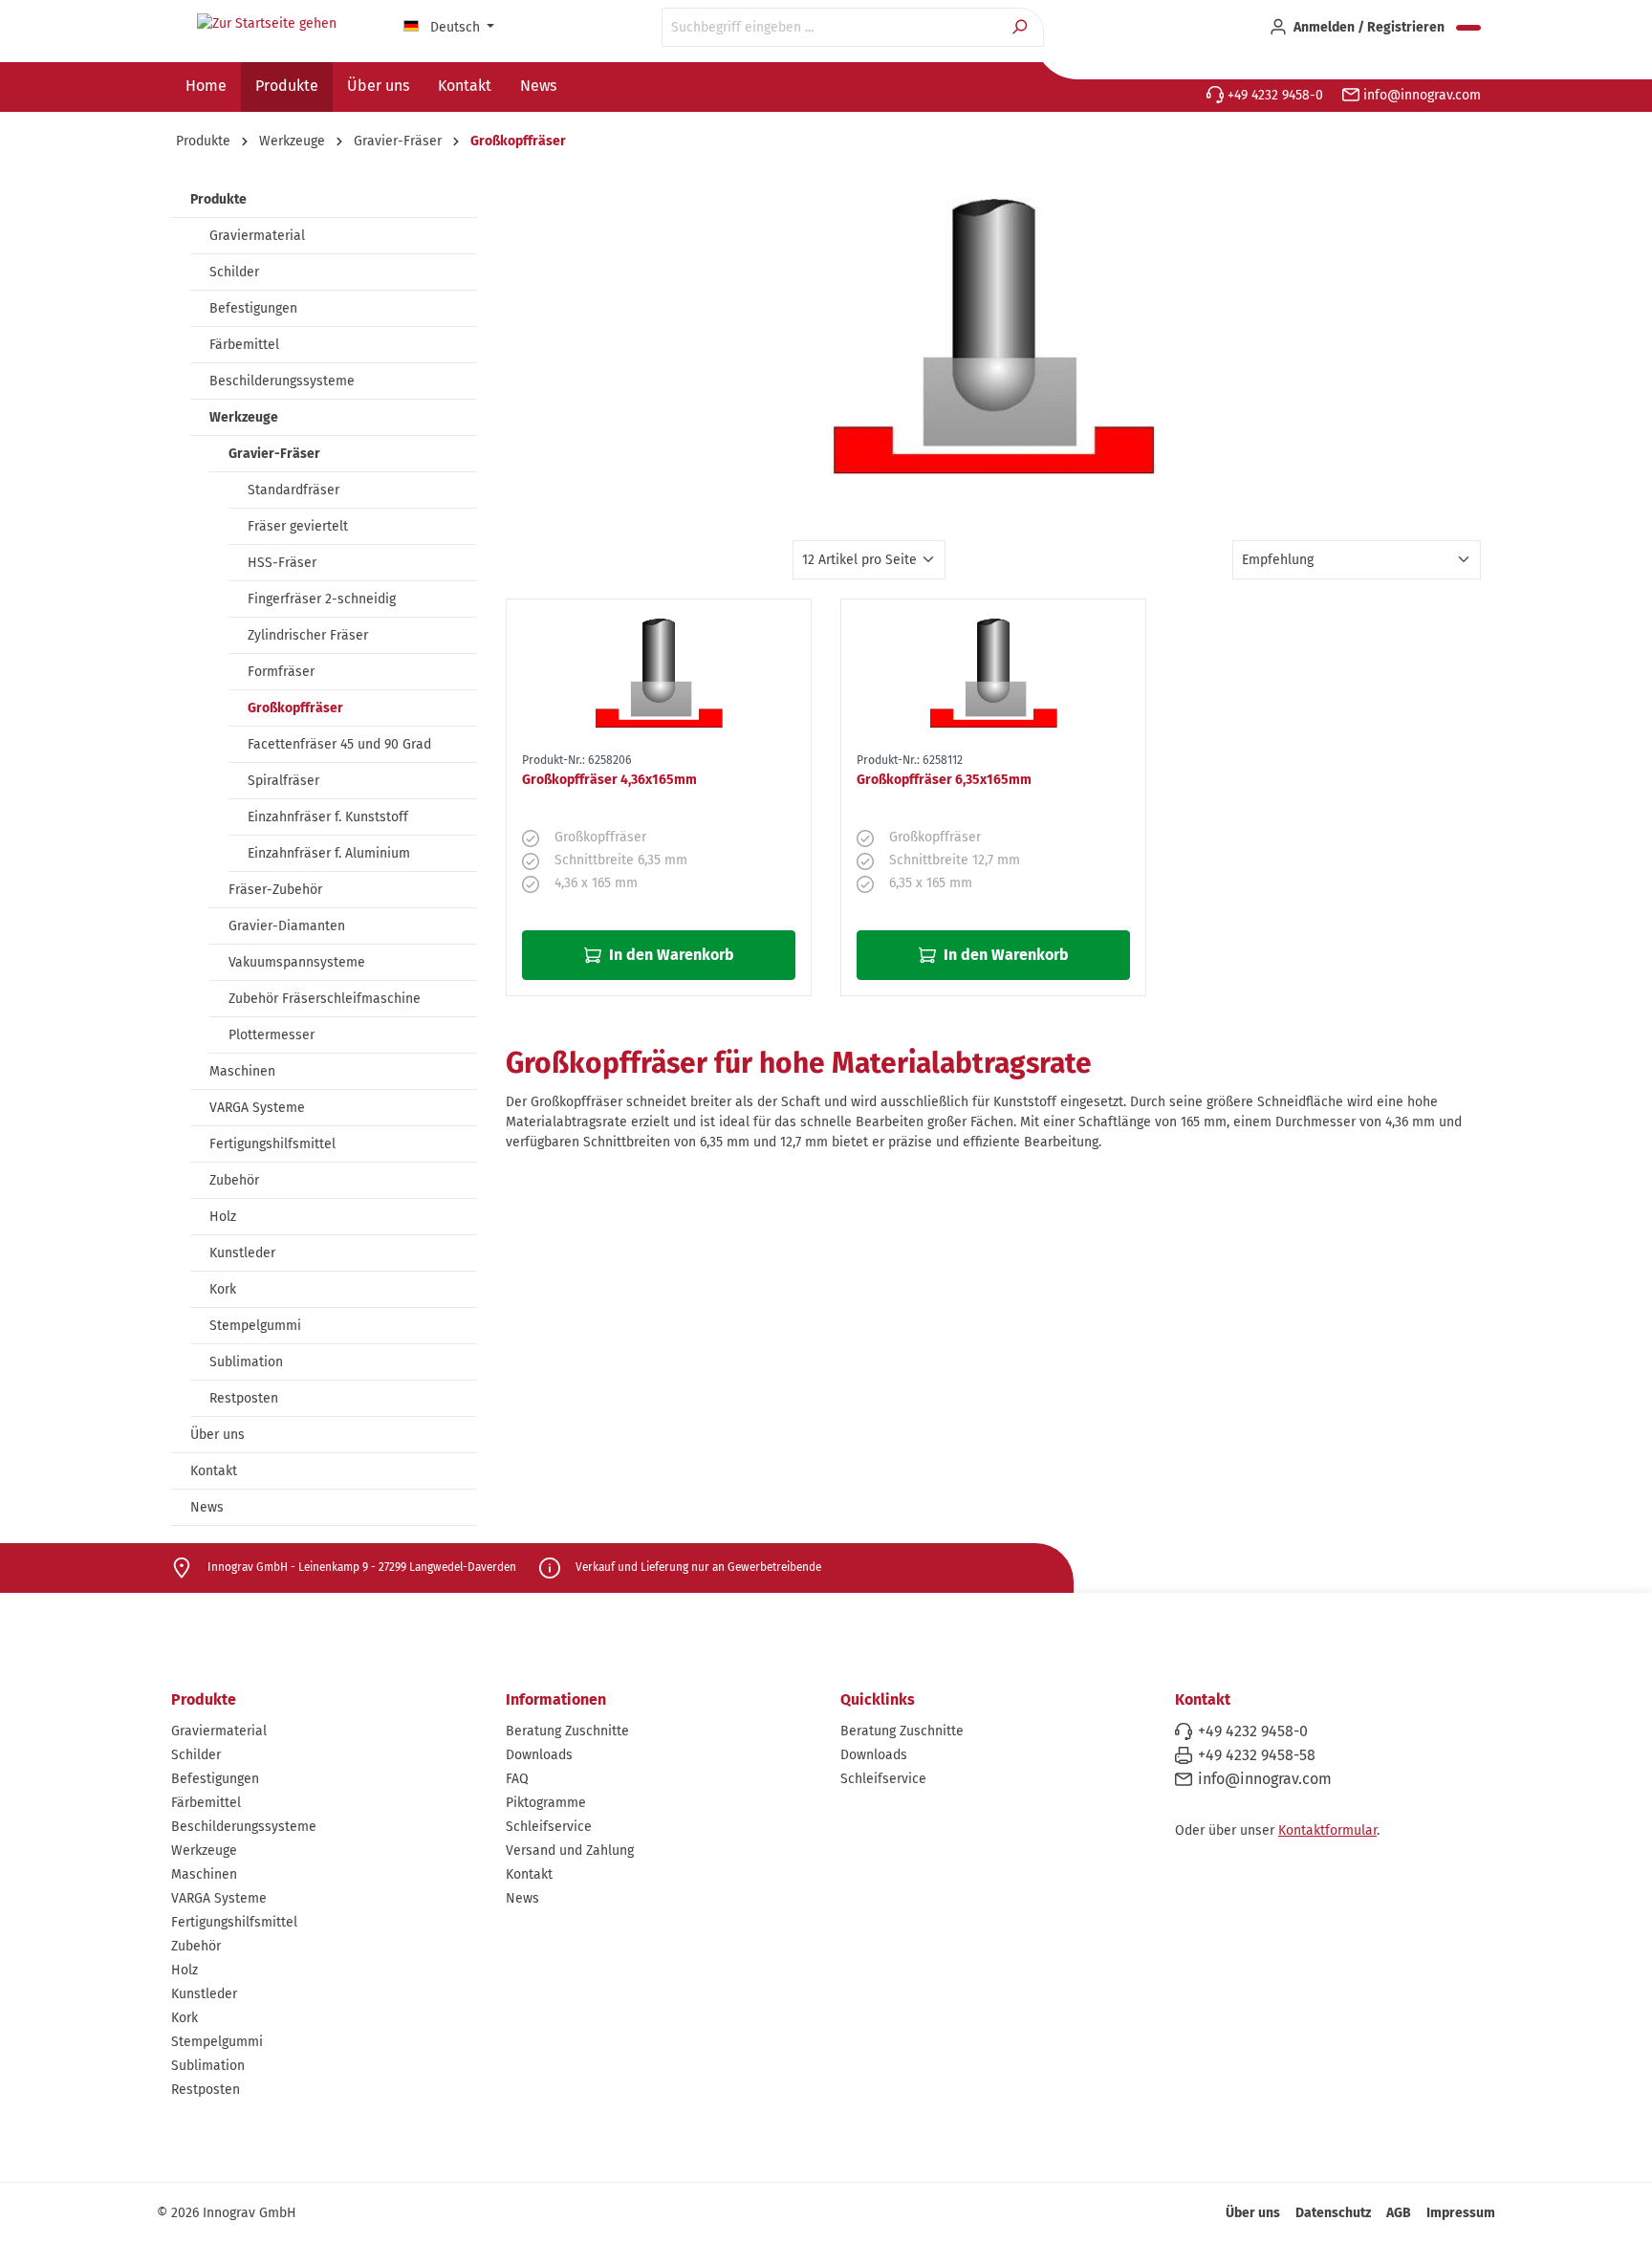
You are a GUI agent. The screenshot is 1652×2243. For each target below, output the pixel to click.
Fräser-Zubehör (275, 890)
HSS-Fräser (282, 563)
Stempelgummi (255, 1326)
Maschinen (242, 1071)
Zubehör (234, 1180)
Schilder (234, 272)
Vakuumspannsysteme (297, 962)
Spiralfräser (283, 781)
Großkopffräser (295, 708)
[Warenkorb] (1468, 28)
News (207, 1507)
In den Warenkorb (670, 955)
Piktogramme (546, 1803)
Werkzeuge (244, 417)
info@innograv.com (1420, 95)
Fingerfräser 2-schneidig (322, 599)
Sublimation (246, 1362)
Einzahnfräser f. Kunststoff (328, 817)
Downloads (539, 1755)
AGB (1399, 2213)
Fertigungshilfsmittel (272, 1144)
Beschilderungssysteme (282, 381)
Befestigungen (253, 308)
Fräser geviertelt (298, 526)
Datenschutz (1333, 2213)
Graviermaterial (257, 236)
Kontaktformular (1327, 1830)
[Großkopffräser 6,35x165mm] (993, 672)
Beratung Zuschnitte (567, 1731)
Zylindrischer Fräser (308, 635)
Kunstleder (242, 1253)
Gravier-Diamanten (287, 926)
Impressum (1461, 2213)
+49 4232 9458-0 (1273, 95)
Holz (223, 1217)
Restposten (244, 1398)
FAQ (517, 1779)
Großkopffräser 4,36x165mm (609, 780)
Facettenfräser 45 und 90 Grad (339, 744)
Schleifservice (549, 1827)
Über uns (217, 1435)
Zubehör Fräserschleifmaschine (325, 999)
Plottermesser (272, 1035)
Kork (223, 1289)
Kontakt (214, 1471)
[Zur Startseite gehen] (267, 24)
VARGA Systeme (257, 1108)
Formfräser (281, 672)
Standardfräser (293, 490)
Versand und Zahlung (570, 1851)
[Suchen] (1022, 27)
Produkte (218, 199)
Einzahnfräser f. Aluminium (329, 853)
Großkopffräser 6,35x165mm (944, 780)
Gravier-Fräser (274, 454)
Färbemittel (244, 345)
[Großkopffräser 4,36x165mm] (659, 672)
